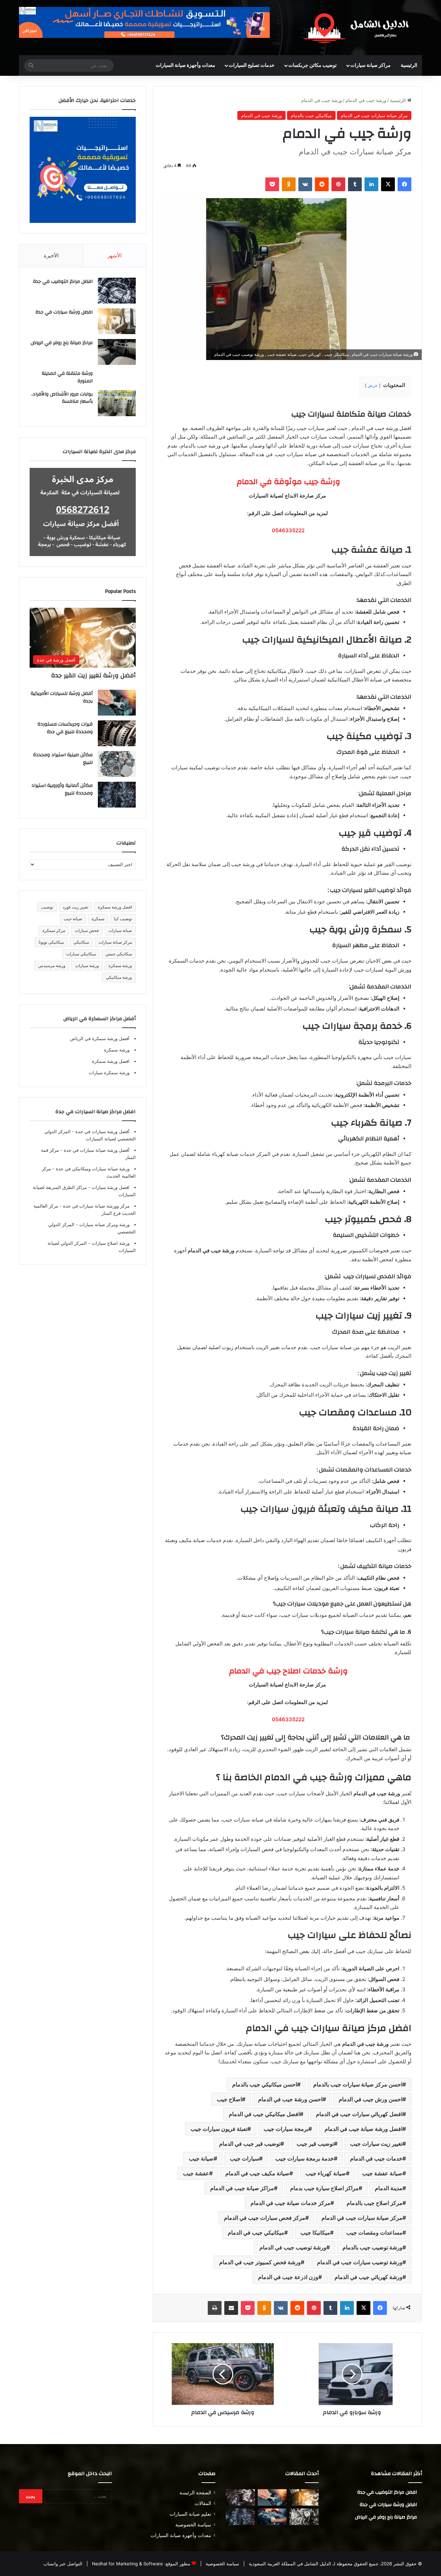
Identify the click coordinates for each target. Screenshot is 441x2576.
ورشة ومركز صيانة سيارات (104, 1224)
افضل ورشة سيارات (110, 1187)
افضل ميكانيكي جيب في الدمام (264, 2114)
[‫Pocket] (272, 184)
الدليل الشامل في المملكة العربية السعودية (289, 2564)
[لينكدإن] (371, 184)
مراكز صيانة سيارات (371, 65)
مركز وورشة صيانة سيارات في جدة (96, 1206)
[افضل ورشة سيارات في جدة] (117, 321)
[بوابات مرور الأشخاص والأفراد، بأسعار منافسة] (117, 403)
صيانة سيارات (120, 930)
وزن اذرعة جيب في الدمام (288, 2277)
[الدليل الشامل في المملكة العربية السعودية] (358, 28)
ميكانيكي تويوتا (51, 942)
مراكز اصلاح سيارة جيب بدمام (324, 2188)
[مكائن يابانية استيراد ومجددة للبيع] (304, 2517)
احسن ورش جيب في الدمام (371, 2099)
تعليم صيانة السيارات (190, 2514)
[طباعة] (215, 2308)
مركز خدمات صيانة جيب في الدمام (290, 2203)
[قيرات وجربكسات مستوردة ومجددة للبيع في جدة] (117, 733)
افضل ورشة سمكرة (115, 907)
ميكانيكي (81, 942)
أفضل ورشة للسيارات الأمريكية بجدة (62, 697)
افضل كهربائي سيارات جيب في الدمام (359, 2114)
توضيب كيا (123, 919)
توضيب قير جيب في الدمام (250, 2144)
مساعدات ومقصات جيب (374, 2233)
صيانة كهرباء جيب (326, 2173)
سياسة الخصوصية (193, 2525)
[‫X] (388, 184)
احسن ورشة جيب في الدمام (290, 2099)
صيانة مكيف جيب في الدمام (257, 2173)
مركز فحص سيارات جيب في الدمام (265, 2218)
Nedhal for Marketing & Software (127, 2564)
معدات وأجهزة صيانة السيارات (186, 65)
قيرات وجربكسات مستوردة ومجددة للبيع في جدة (65, 728)
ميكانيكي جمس (119, 954)
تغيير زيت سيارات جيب (376, 2144)
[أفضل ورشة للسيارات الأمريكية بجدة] (117, 703)
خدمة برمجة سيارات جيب (305, 2158)
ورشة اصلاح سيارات (110, 1243)
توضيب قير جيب (315, 2144)
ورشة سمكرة (120, 966)
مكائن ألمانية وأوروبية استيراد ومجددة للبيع (62, 789)
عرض (373, 385)
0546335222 (288, 530)
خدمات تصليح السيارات (252, 65)
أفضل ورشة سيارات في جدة (102, 1131)
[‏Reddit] (322, 184)
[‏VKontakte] (305, 184)
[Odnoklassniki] (289, 184)
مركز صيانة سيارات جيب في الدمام (374, 115)
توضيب (47, 907)
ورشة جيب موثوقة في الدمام (287, 482)
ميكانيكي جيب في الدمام (256, 2233)
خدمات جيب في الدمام (376, 2158)
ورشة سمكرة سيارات (109, 1073)
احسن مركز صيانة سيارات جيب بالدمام (358, 2084)
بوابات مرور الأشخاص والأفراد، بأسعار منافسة (62, 398)
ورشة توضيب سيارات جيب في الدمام (360, 2262)
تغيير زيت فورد (75, 907)
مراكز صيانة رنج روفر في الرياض (62, 343)
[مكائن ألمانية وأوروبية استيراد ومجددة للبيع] (117, 795)
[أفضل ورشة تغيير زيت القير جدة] (304, 2497)
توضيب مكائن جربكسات (312, 65)
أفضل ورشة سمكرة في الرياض (100, 1038)
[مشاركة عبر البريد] (231, 2308)
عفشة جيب (196, 2173)
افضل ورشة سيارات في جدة (64, 312)
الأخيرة (51, 255)
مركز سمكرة (54, 930)
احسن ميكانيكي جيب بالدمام (265, 2084)
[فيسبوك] (404, 184)
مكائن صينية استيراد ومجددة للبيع (63, 759)
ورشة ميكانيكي (119, 977)
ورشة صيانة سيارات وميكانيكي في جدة (92, 1169)
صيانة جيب (201, 2158)
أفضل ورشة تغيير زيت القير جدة (93, 675)
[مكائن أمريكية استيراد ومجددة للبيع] (240, 2497)
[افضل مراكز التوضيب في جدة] (117, 291)
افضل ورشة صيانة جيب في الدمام (363, 2129)
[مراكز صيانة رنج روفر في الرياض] (117, 352)
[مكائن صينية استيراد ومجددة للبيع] (117, 764)
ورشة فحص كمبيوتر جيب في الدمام (260, 2262)
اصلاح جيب (229, 2099)
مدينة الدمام (389, 2188)
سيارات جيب (244, 2158)
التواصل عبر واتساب (63, 2564)
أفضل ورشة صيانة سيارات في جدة (96, 1150)
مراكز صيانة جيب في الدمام (242, 2188)
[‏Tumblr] (355, 184)
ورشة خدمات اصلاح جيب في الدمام (287, 1671)
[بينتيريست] (338, 184)
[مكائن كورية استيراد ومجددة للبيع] (272, 2517)
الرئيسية (409, 65)
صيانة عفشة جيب (382, 2173)
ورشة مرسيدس (52, 966)
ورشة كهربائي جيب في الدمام (368, 2277)
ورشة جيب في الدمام (366, 100)
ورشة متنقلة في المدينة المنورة (67, 377)
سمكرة (98, 919)
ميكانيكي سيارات (81, 954)
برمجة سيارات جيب (286, 2129)
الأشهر (115, 255)
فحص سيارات (87, 930)
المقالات (203, 2503)
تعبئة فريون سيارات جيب (219, 2129)
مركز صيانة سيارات (115, 942)
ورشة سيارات (87, 966)
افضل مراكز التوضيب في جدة (63, 281)
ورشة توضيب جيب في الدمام (293, 2247)
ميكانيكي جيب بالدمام (311, 115)
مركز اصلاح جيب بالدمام (375, 2203)
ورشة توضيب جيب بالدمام (372, 2247)
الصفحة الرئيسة (195, 2493)
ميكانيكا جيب (315, 2233)
